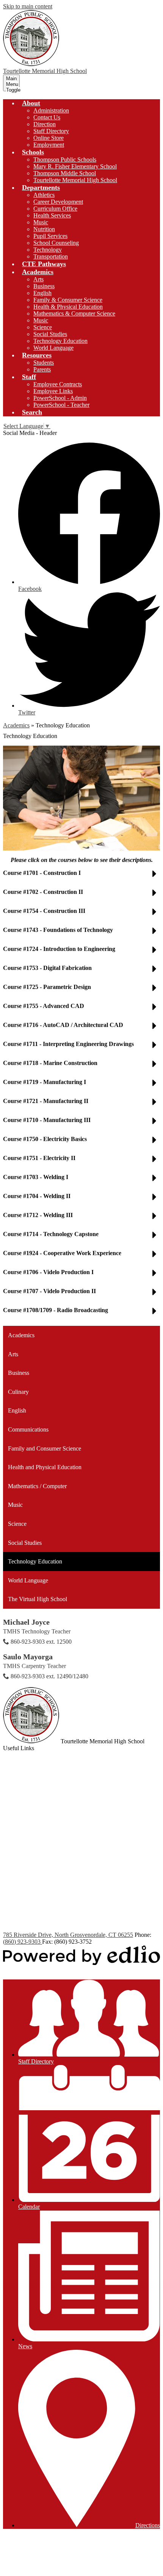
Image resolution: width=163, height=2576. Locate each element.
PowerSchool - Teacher (61, 405)
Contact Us (47, 117)
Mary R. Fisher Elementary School (75, 166)
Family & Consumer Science (68, 300)
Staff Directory (51, 131)
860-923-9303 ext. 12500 (41, 1642)
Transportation (51, 256)
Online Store (49, 138)
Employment (49, 145)
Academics (16, 725)
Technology (48, 250)
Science (43, 327)
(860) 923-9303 (23, 1942)
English (42, 293)
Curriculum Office (55, 209)
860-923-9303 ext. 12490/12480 (49, 1676)
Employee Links (53, 391)
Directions (148, 2525)
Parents (42, 369)
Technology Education (60, 341)
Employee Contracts (58, 384)
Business (44, 286)
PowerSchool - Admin (60, 398)
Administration (51, 110)
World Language (53, 348)
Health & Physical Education (68, 307)
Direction (45, 124)
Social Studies (50, 334)
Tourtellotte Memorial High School (75, 180)
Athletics (44, 195)
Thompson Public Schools (65, 160)
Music (41, 222)
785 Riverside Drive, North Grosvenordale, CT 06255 (68, 1935)
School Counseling (56, 243)
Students (44, 363)
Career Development (58, 202)
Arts (38, 279)
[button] (31, 103)
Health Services (52, 215)
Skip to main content (28, 6)
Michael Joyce (26, 1622)
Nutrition (44, 229)
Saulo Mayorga (28, 1657)
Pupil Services (50, 236)
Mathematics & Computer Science (74, 313)
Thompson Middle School (65, 173)
